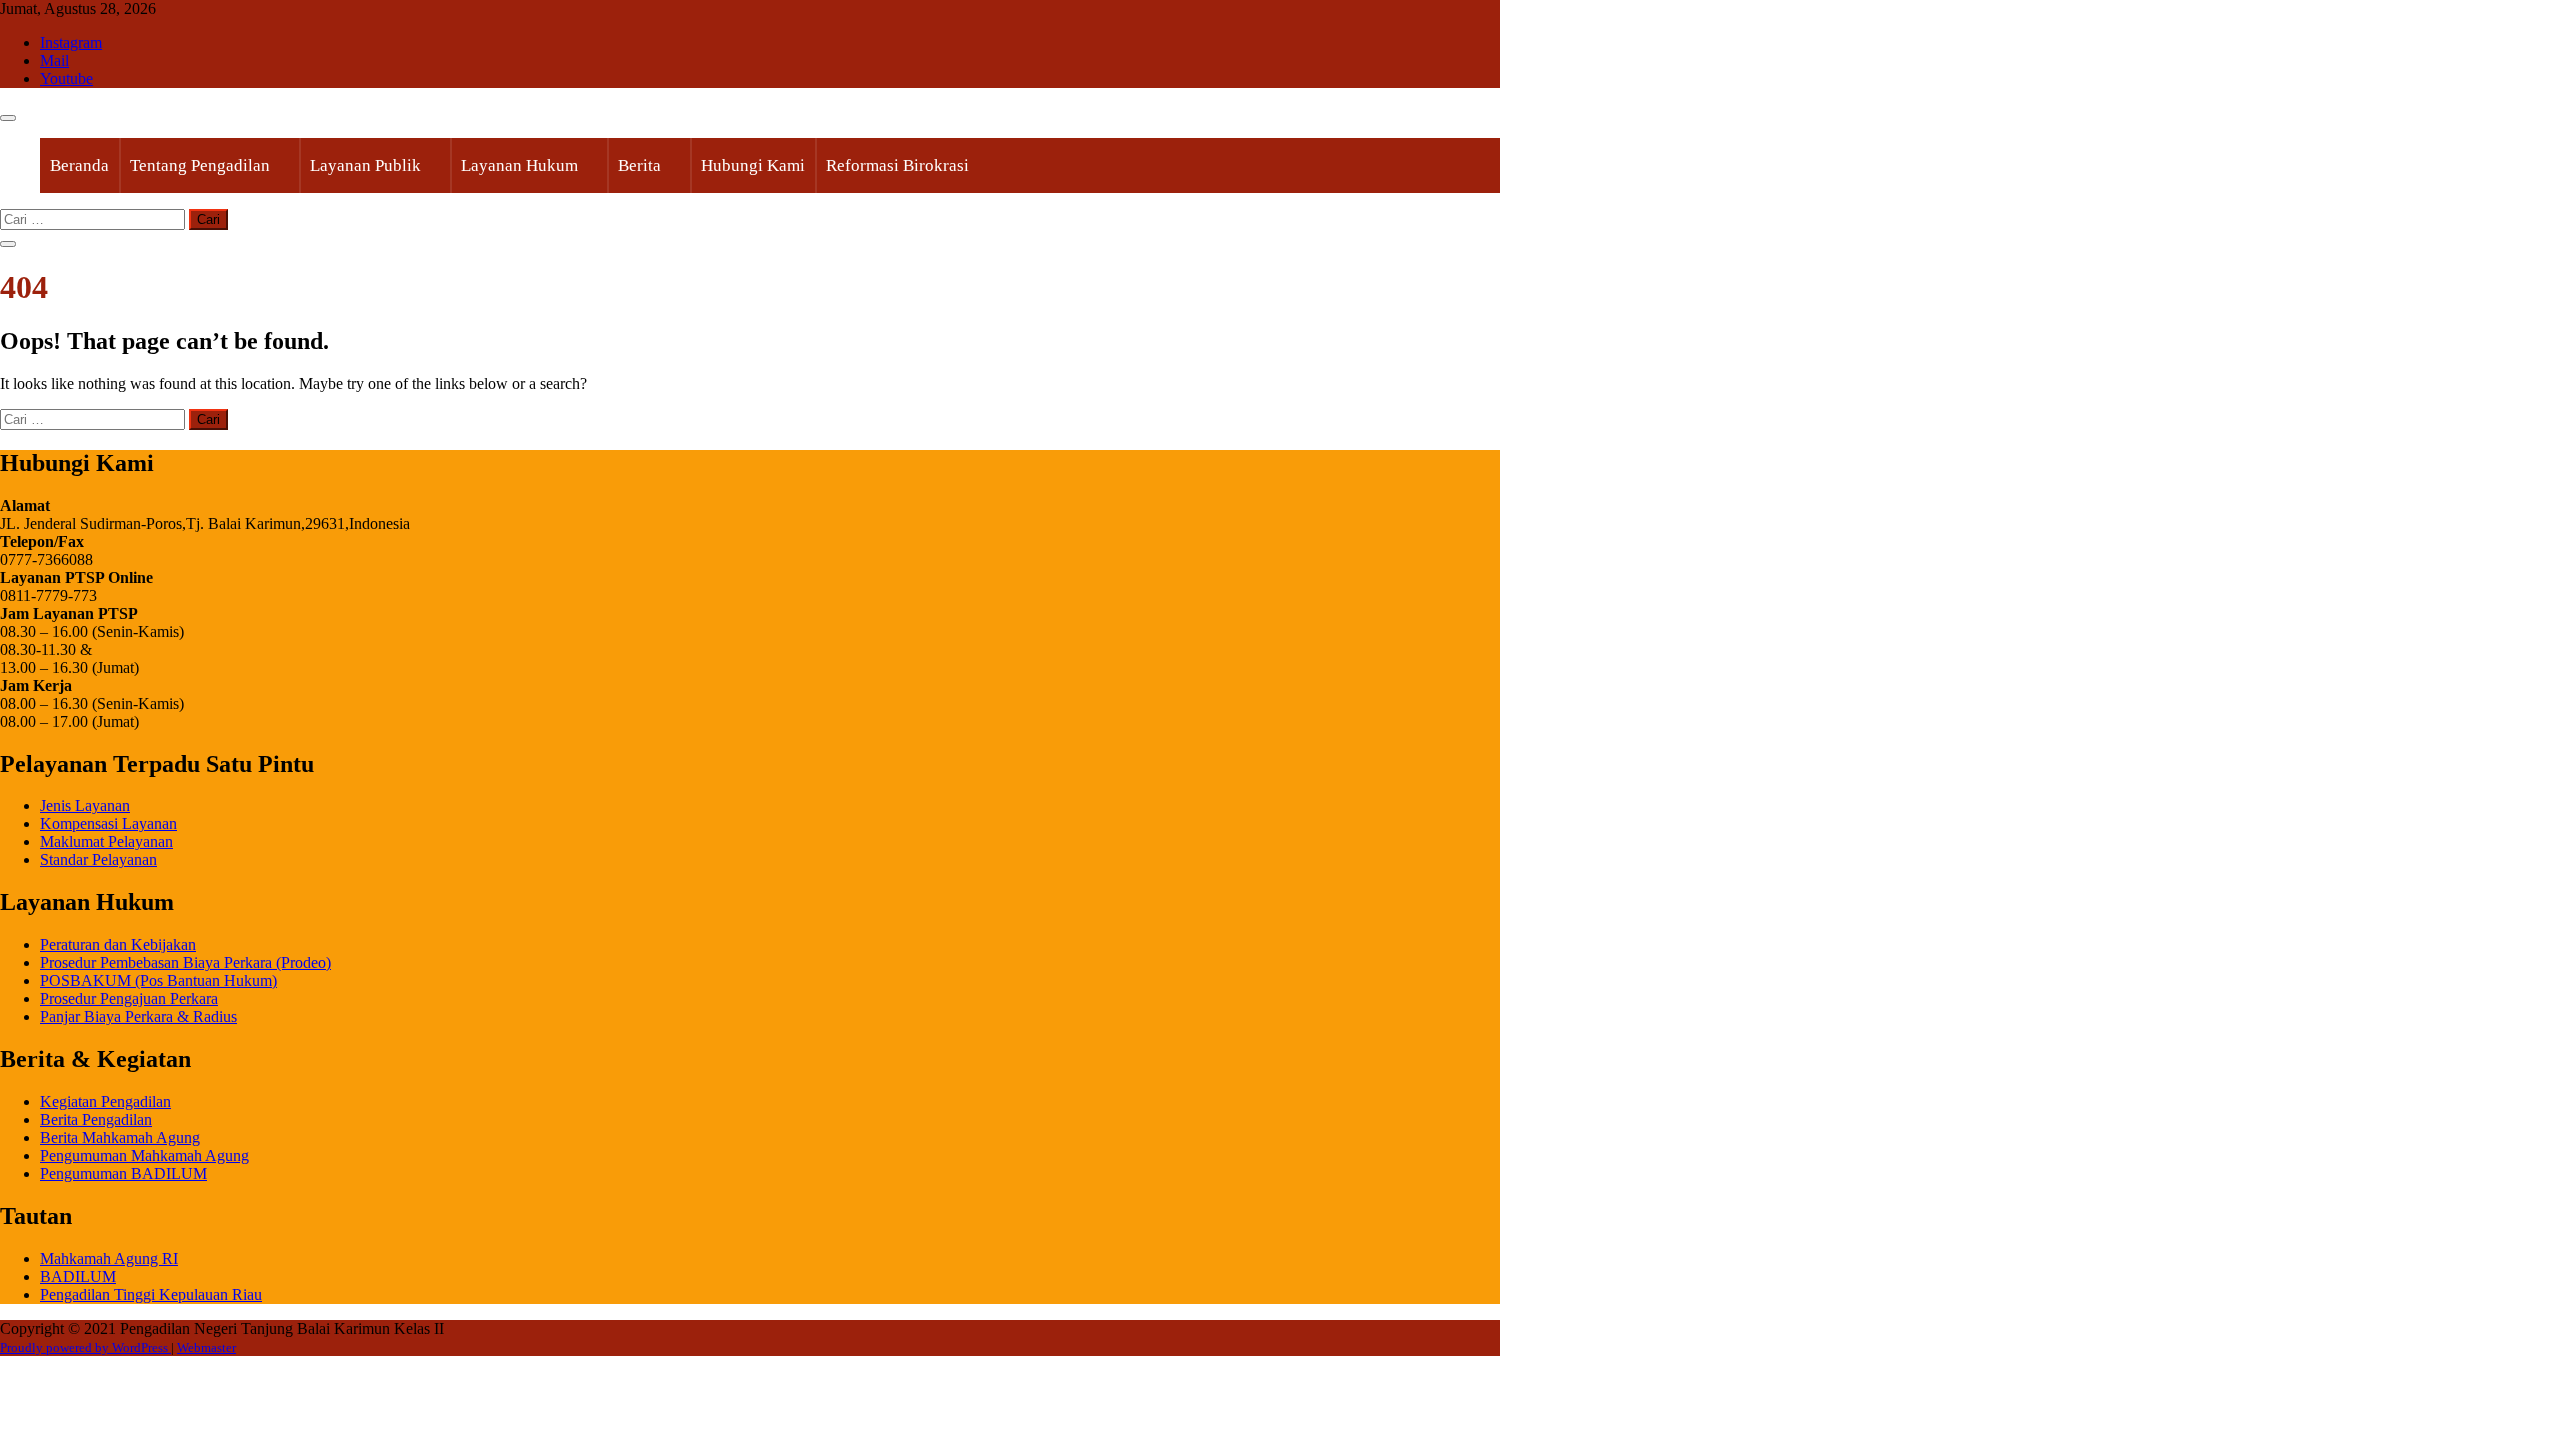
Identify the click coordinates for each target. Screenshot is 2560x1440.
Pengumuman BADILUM (123, 1173)
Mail (54, 60)
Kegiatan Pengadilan (105, 1101)
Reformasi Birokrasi (897, 165)
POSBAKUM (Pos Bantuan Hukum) (158, 980)
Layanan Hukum (519, 165)
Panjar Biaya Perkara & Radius (138, 1016)
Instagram (71, 42)
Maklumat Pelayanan (106, 841)
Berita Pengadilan (96, 1119)
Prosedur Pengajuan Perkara (129, 998)
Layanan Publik (365, 165)
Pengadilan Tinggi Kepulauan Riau (151, 1294)
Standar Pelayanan (98, 859)
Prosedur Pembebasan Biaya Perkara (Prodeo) (185, 962)
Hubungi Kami (753, 165)
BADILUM (78, 1276)
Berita (639, 165)
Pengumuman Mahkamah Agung (144, 1155)
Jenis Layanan (85, 805)
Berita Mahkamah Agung (120, 1137)
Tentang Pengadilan (200, 165)
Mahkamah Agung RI (109, 1258)
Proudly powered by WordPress (85, 1347)
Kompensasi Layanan (108, 823)
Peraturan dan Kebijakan (118, 944)
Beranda (79, 165)
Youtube (66, 78)
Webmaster (206, 1347)
